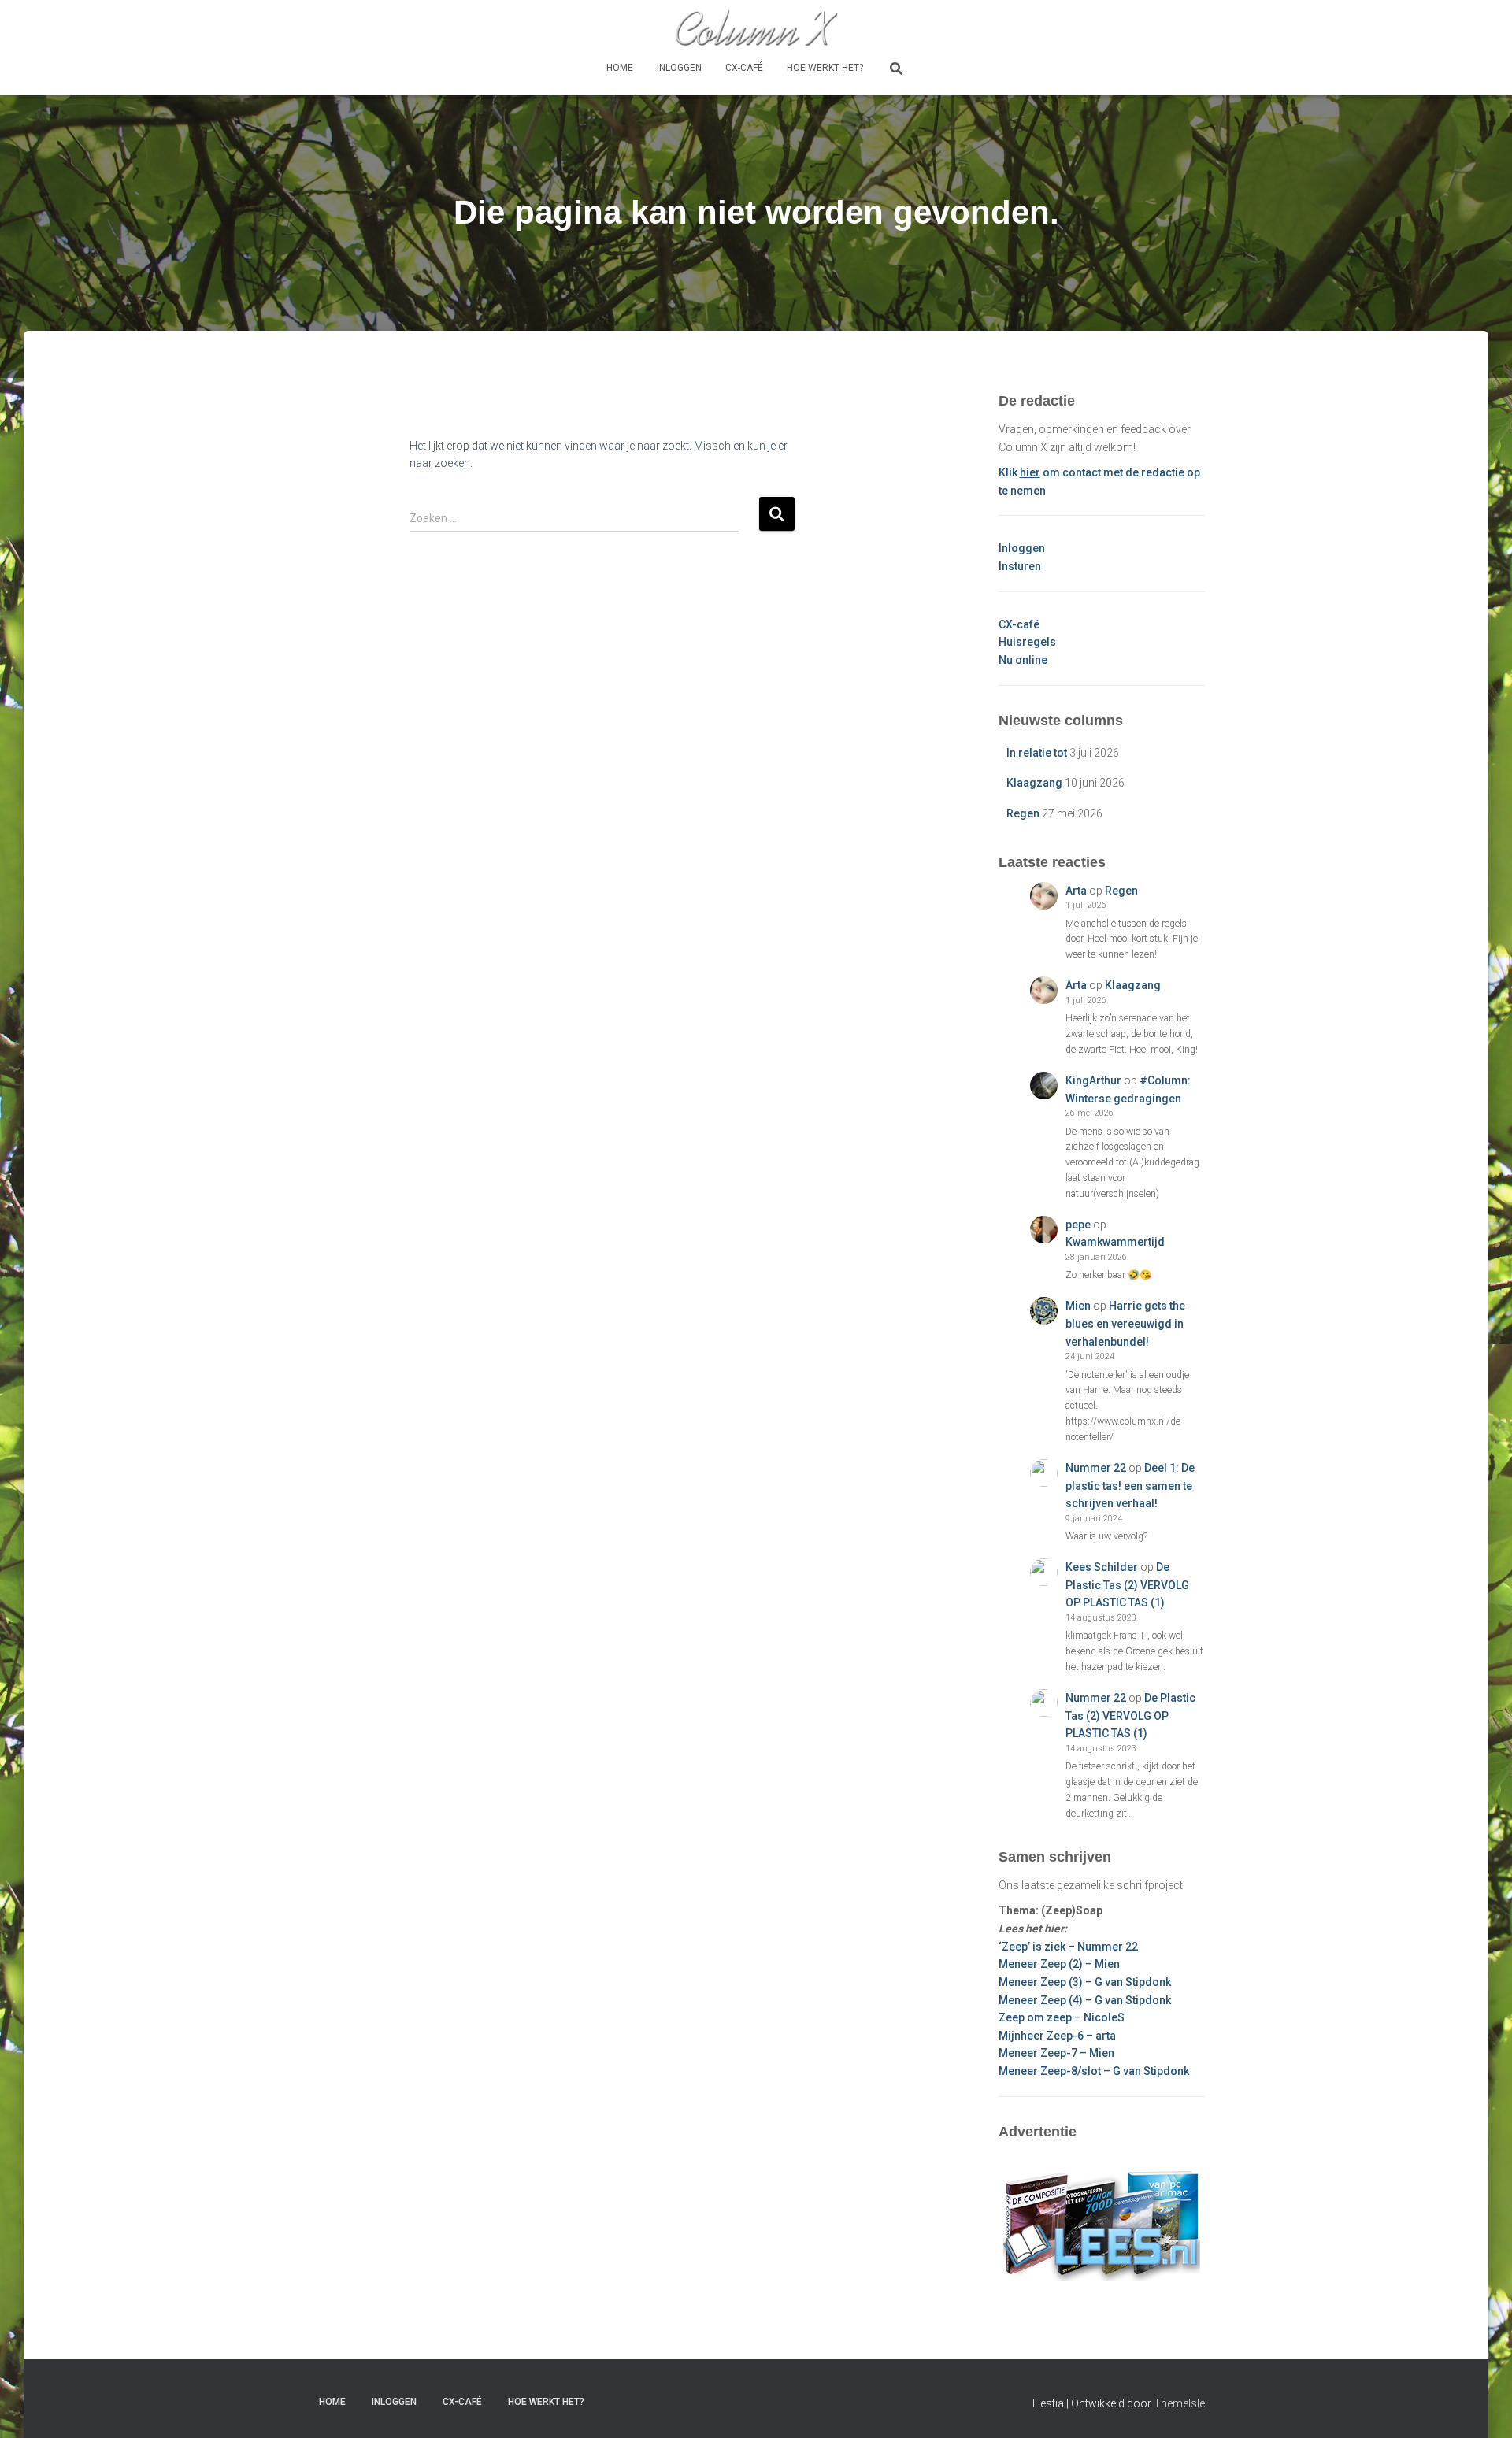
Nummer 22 (1096, 1468)
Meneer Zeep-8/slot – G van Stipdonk (1094, 2071)
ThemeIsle (1179, 2403)
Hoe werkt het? (825, 68)
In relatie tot (1037, 753)
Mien (1078, 1306)
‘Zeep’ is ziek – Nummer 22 (1068, 1947)
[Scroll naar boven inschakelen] (1481, 2407)
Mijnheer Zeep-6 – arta (1057, 2036)
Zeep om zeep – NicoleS (1062, 2017)
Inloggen (679, 68)
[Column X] (756, 28)
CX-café (744, 68)
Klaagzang (1034, 783)
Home (620, 68)
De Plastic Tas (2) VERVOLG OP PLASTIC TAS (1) (1127, 1585)
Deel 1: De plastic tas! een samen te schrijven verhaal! (1130, 1486)
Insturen (1020, 566)
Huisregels (1027, 642)
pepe (1078, 1225)
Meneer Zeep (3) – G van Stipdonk (1085, 1982)
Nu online (1023, 660)
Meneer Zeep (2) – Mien (1059, 1964)
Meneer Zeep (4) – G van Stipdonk (1085, 2000)
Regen (1023, 813)
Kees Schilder (1102, 1567)
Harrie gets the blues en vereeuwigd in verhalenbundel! (1125, 1323)
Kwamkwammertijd (1115, 1242)
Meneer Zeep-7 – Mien (1056, 2053)
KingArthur (1093, 1080)
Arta (1076, 891)
